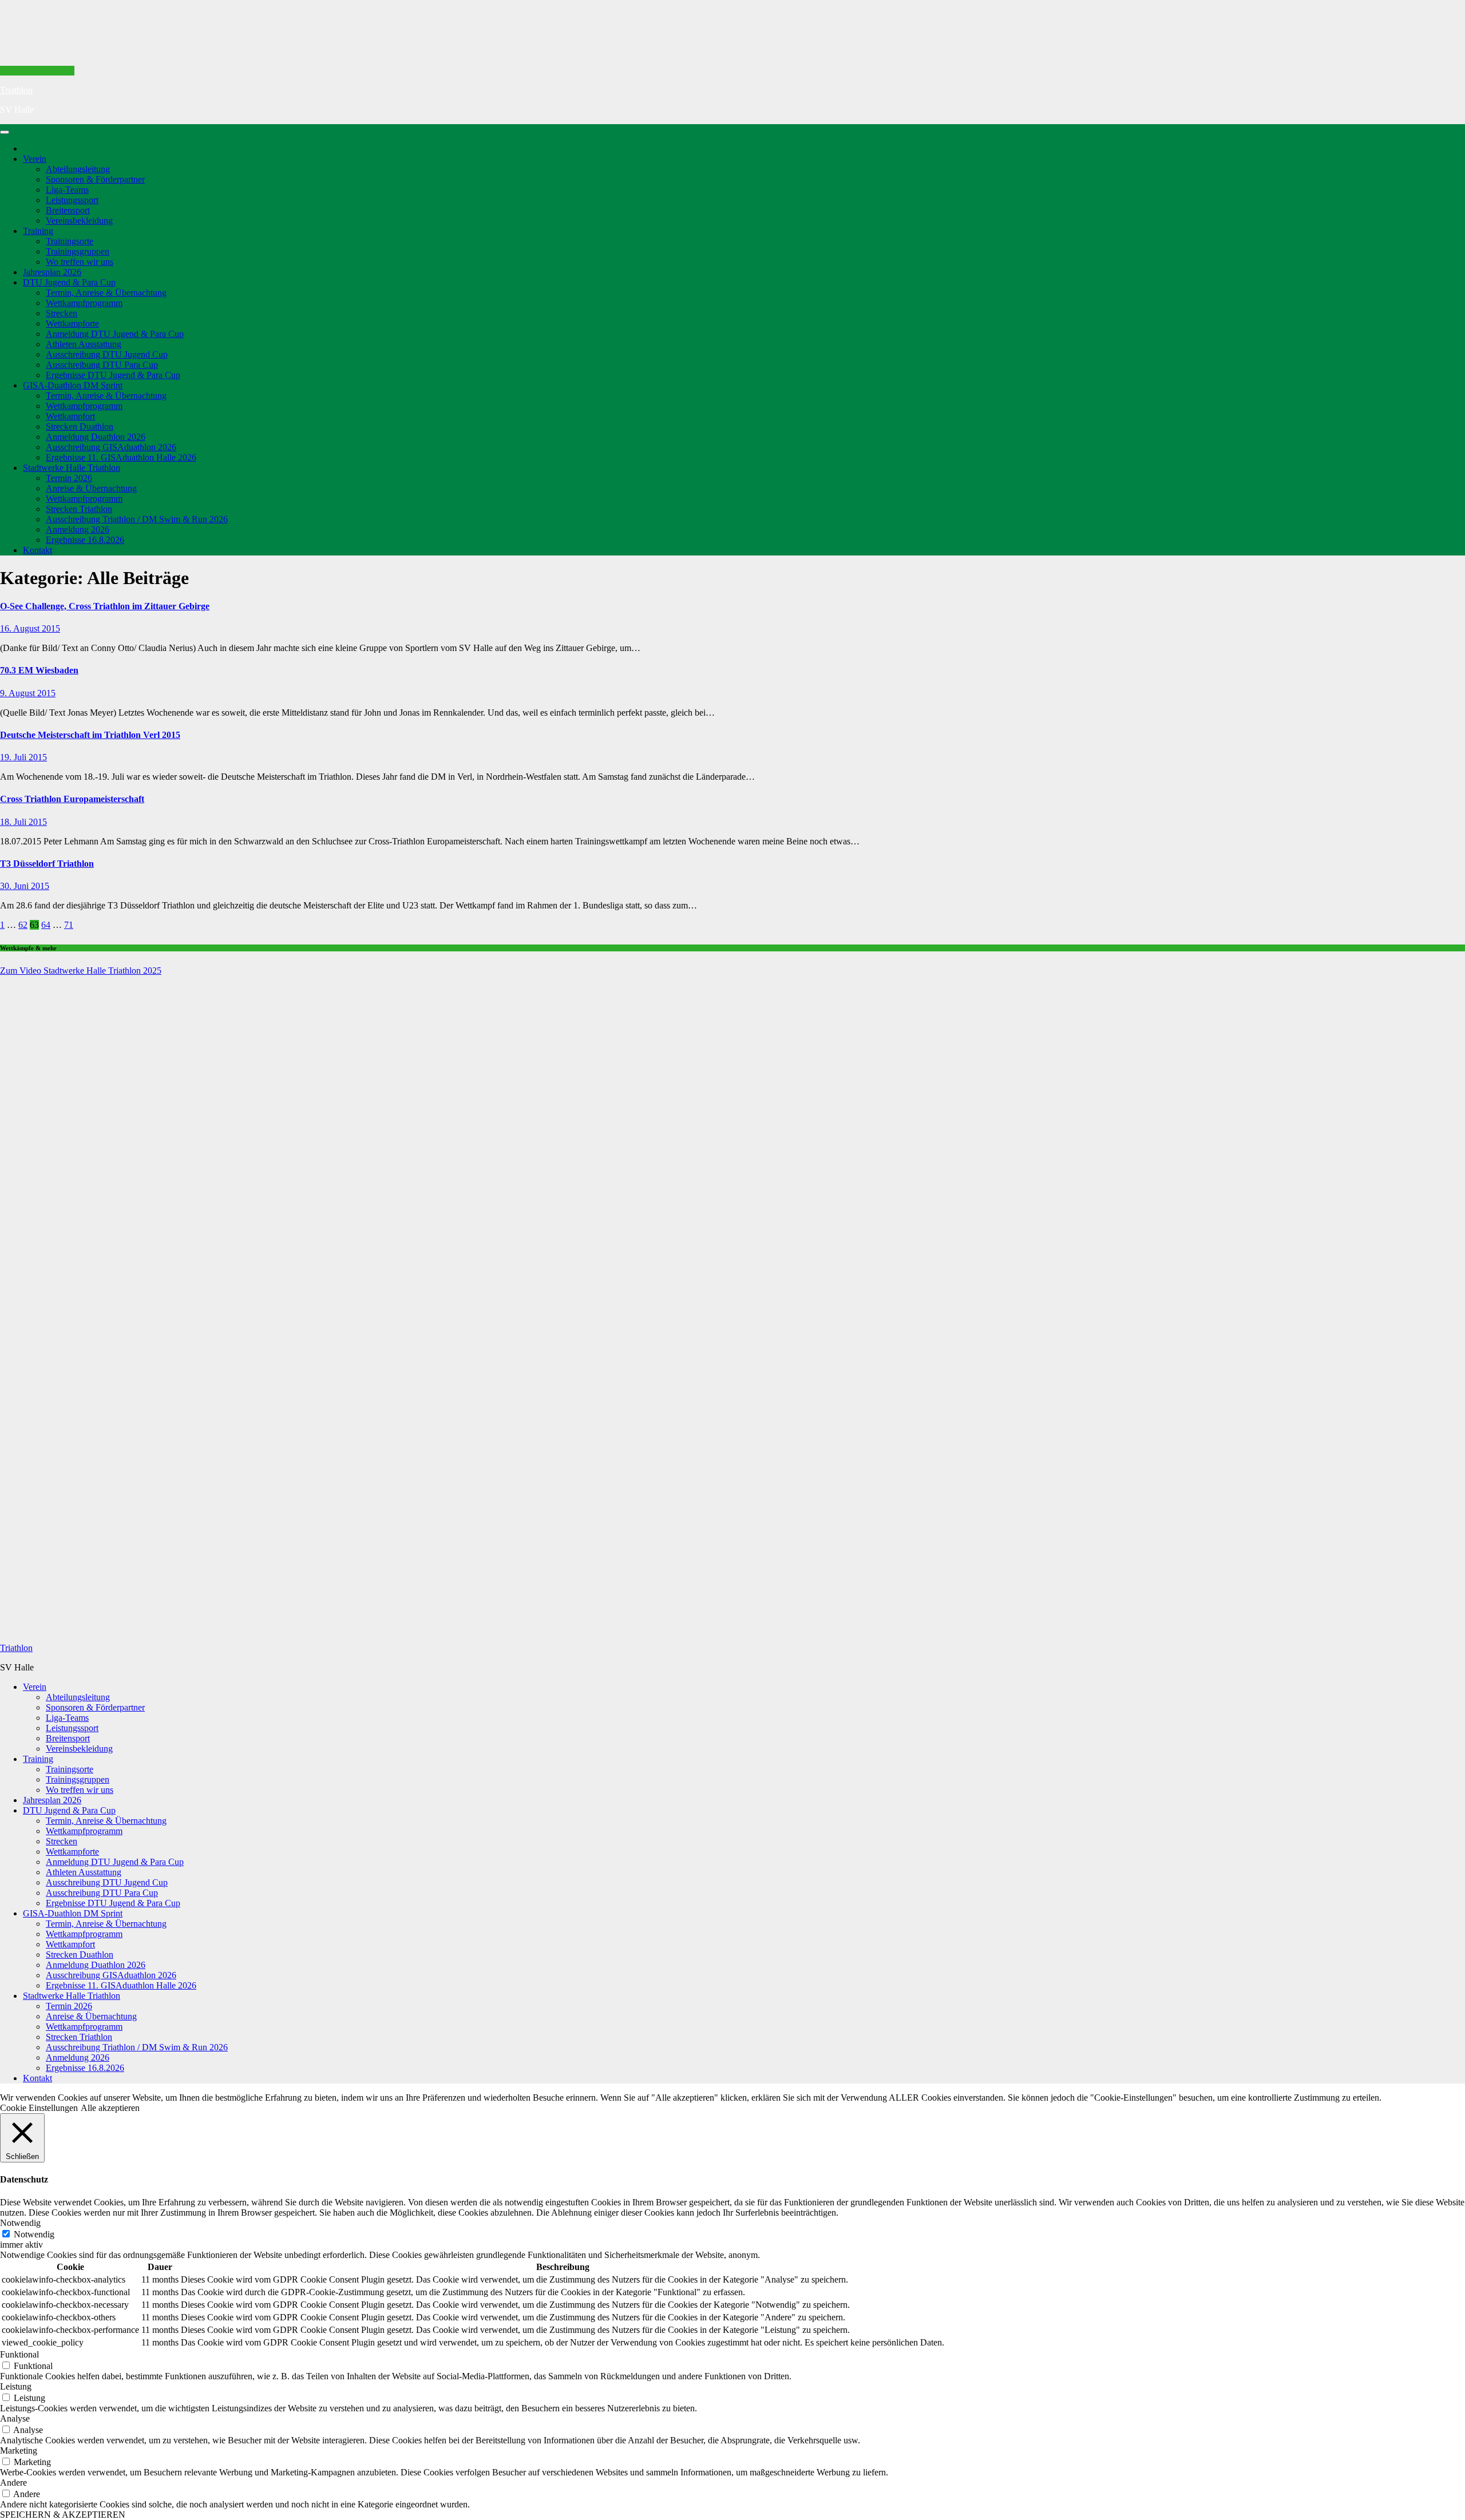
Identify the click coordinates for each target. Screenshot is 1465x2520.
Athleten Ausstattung (84, 344)
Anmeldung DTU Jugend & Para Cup (115, 334)
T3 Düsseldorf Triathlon (47, 864)
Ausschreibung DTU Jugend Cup (107, 354)
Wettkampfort (70, 416)
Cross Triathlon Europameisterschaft (72, 799)
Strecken (62, 313)
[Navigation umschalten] (5, 132)
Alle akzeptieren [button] (110, 2108)
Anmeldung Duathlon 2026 (96, 437)
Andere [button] (13, 2483)
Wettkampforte (72, 324)
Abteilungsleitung (78, 169)
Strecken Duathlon (80, 426)
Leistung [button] (16, 2386)
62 (23, 925)
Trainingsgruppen (78, 251)
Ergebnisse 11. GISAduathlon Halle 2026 (121, 457)
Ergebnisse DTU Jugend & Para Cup (113, 375)
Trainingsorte (70, 241)
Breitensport (68, 210)
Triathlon (16, 90)
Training (38, 231)
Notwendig (34, 2234)
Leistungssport (72, 200)
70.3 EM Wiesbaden (39, 670)
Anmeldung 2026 (78, 529)
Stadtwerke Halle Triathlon (72, 468)
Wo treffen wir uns (80, 262)
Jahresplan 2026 (52, 272)
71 (69, 925)
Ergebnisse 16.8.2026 (85, 540)
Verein (35, 159)
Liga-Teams (67, 190)
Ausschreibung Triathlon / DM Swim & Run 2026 (137, 519)
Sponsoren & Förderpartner (95, 179)
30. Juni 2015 (25, 886)
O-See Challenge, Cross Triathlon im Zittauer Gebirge (105, 606)
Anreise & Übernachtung (91, 488)
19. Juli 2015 (23, 757)
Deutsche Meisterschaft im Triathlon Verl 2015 (90, 735)
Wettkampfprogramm (84, 303)
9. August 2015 (28, 693)
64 (46, 925)
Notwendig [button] (20, 2223)
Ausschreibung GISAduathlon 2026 (111, 447)
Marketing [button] (19, 2450)
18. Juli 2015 (23, 822)
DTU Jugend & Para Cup (69, 282)
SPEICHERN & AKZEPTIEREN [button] (63, 2515)
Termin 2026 (69, 478)
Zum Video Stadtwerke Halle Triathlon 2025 (81, 971)
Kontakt (37, 550)
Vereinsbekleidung (79, 221)
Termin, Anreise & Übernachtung (106, 293)
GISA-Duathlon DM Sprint (73, 385)
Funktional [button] (19, 2354)
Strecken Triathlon (79, 509)
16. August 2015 (30, 628)
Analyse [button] (15, 2418)
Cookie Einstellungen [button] (39, 2108)
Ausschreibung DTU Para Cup (102, 365)
